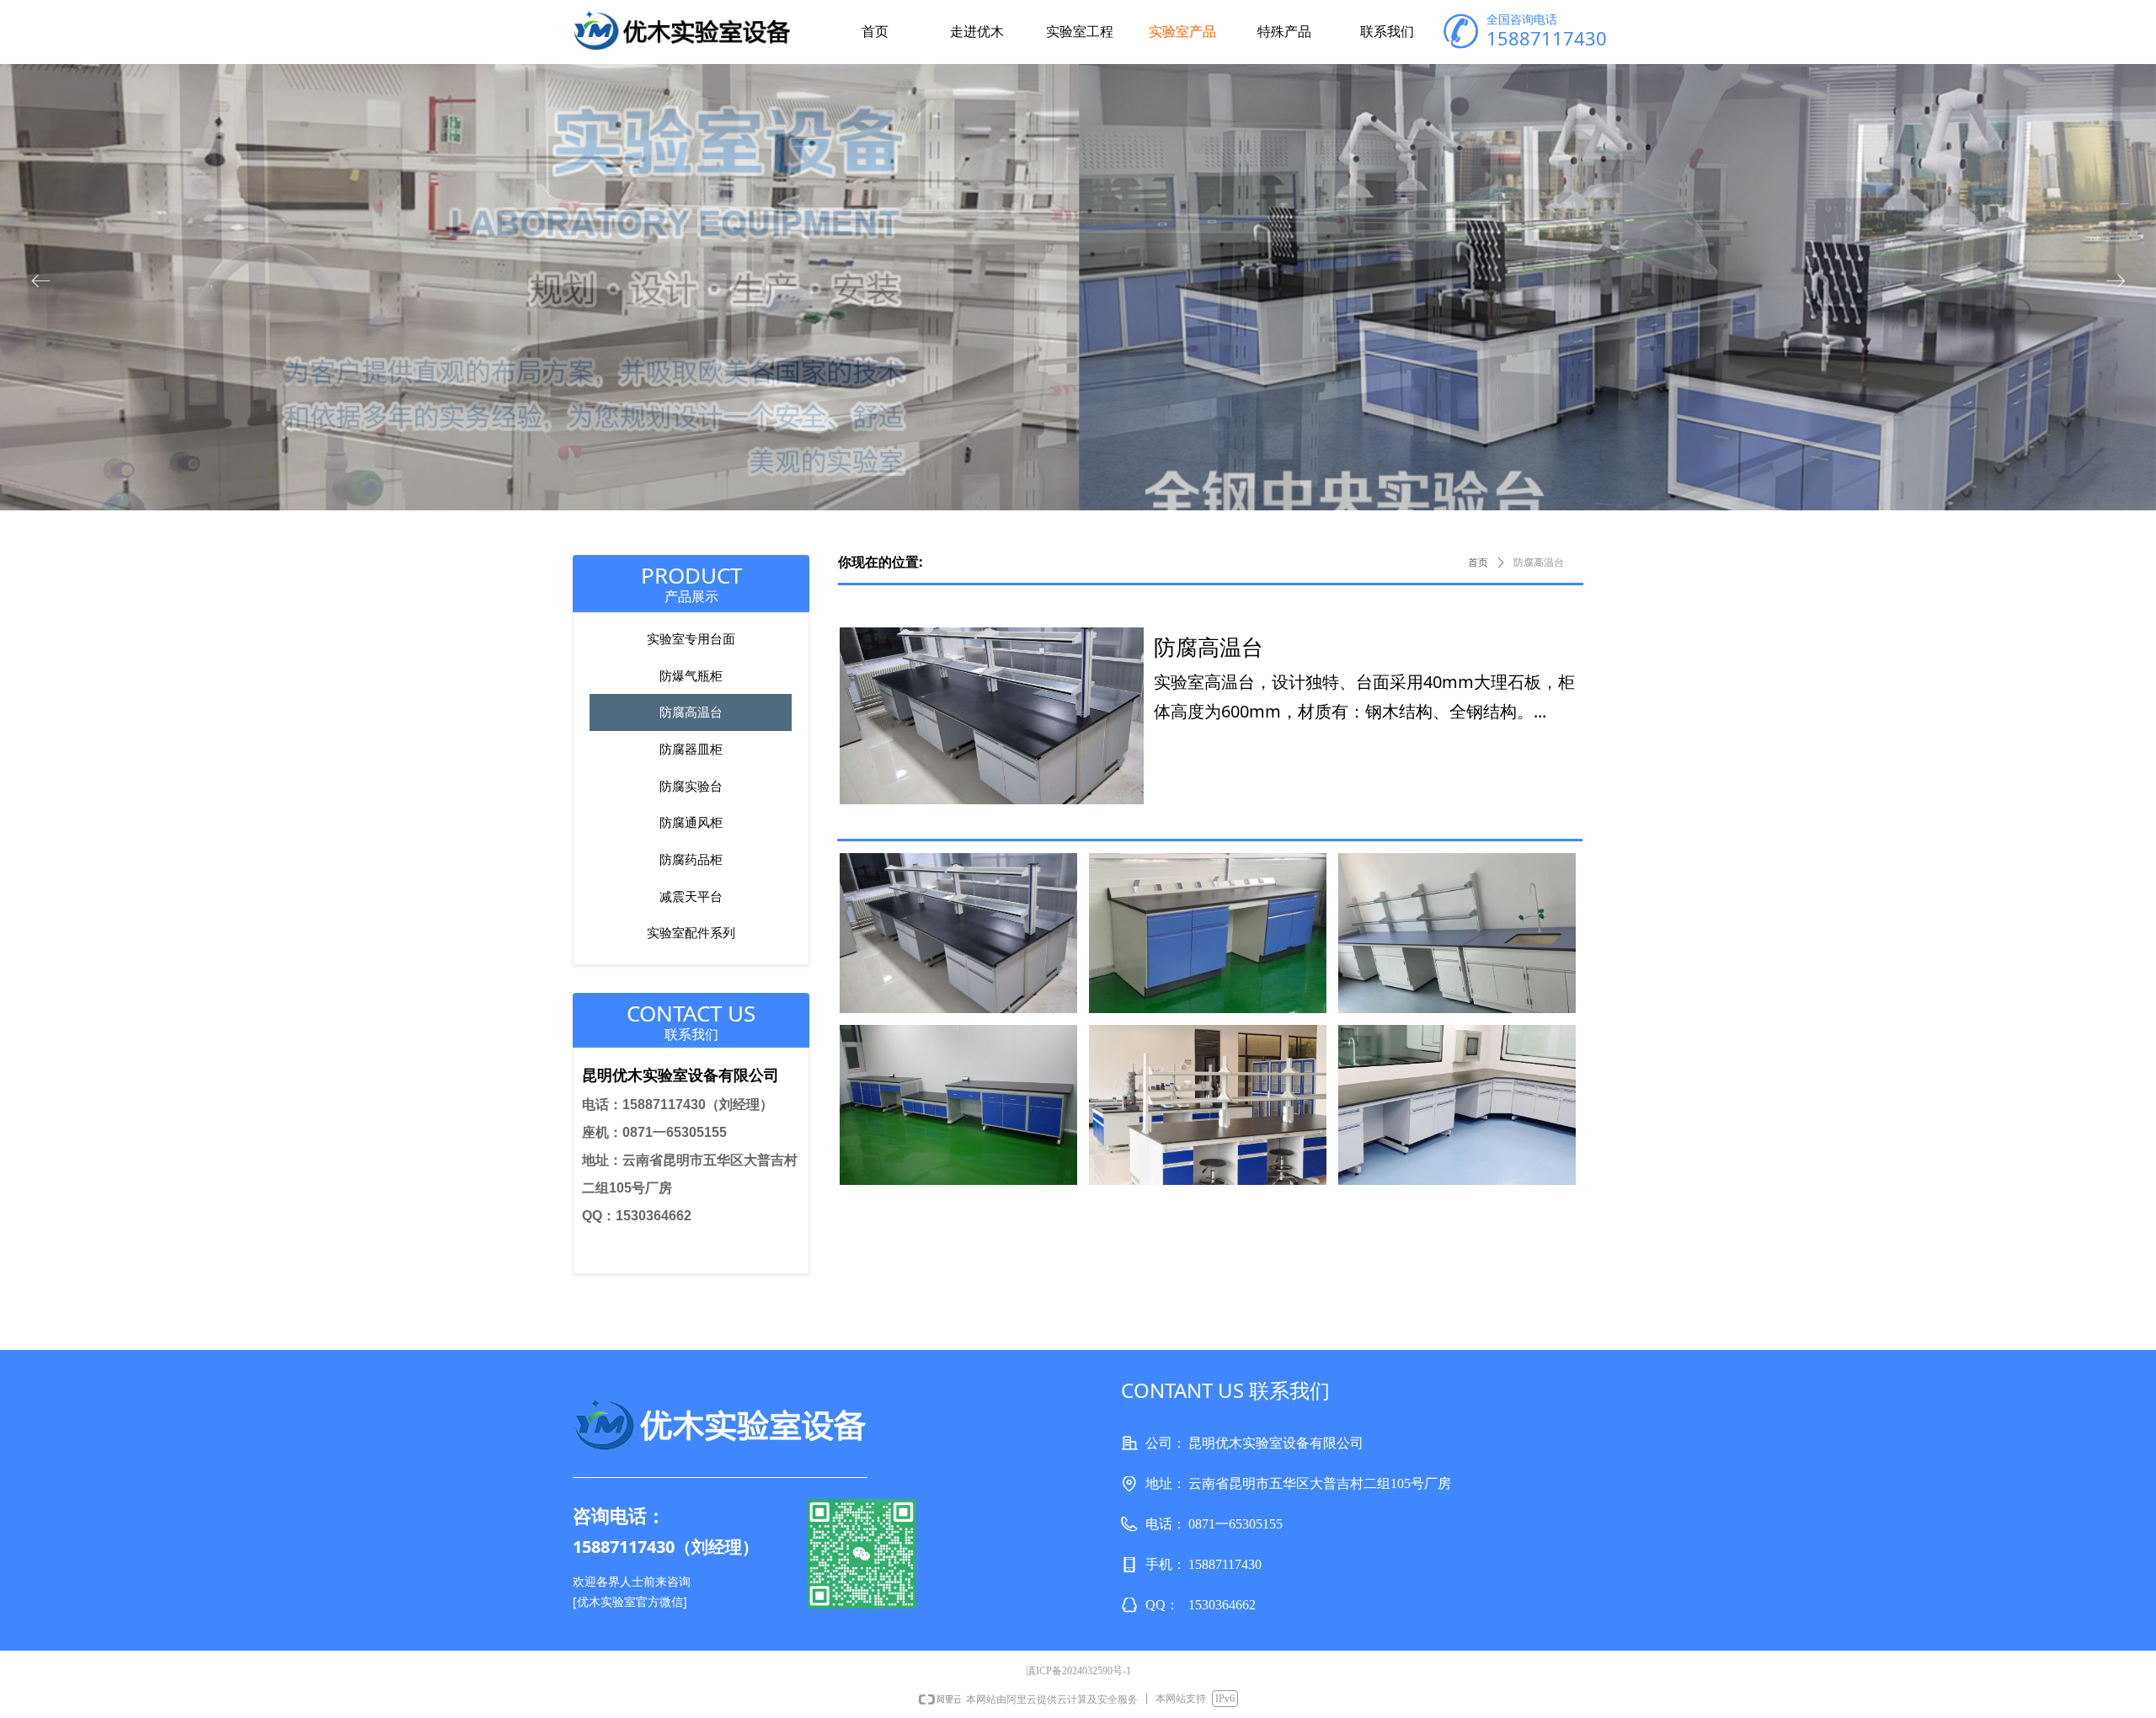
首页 (1478, 563)
